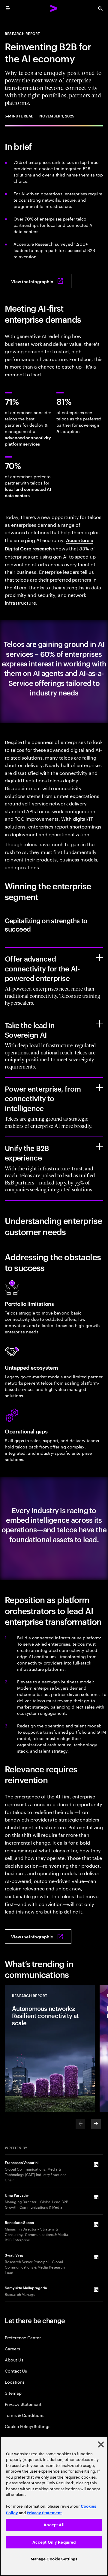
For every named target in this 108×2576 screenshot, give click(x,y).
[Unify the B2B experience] (100, 1147)
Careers (12, 2348)
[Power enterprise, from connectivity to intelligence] (100, 1087)
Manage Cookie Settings (54, 2559)
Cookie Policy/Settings (27, 2426)
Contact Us (16, 2371)
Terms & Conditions (25, 2415)
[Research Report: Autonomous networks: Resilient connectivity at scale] (50, 2048)
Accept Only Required (54, 2542)
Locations (15, 2382)
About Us (14, 2360)
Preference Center (23, 2337)
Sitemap (13, 2393)
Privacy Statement (23, 2404)
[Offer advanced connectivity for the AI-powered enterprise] (100, 957)
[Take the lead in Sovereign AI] (100, 1024)
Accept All (54, 2525)
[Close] (101, 2444)
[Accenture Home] (54, 8)
